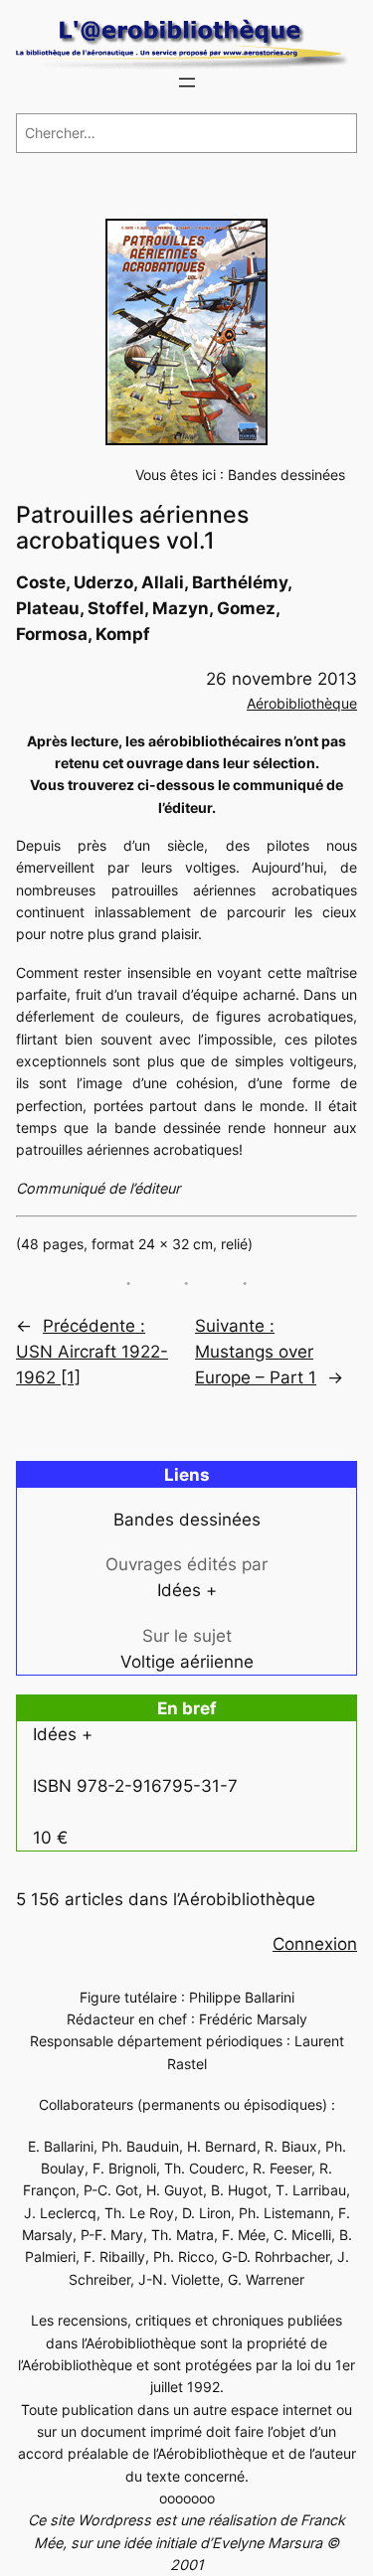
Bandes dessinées (286, 475)
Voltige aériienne (187, 1662)
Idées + (187, 1590)
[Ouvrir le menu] (187, 82)
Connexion (315, 1944)
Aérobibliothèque (302, 703)
